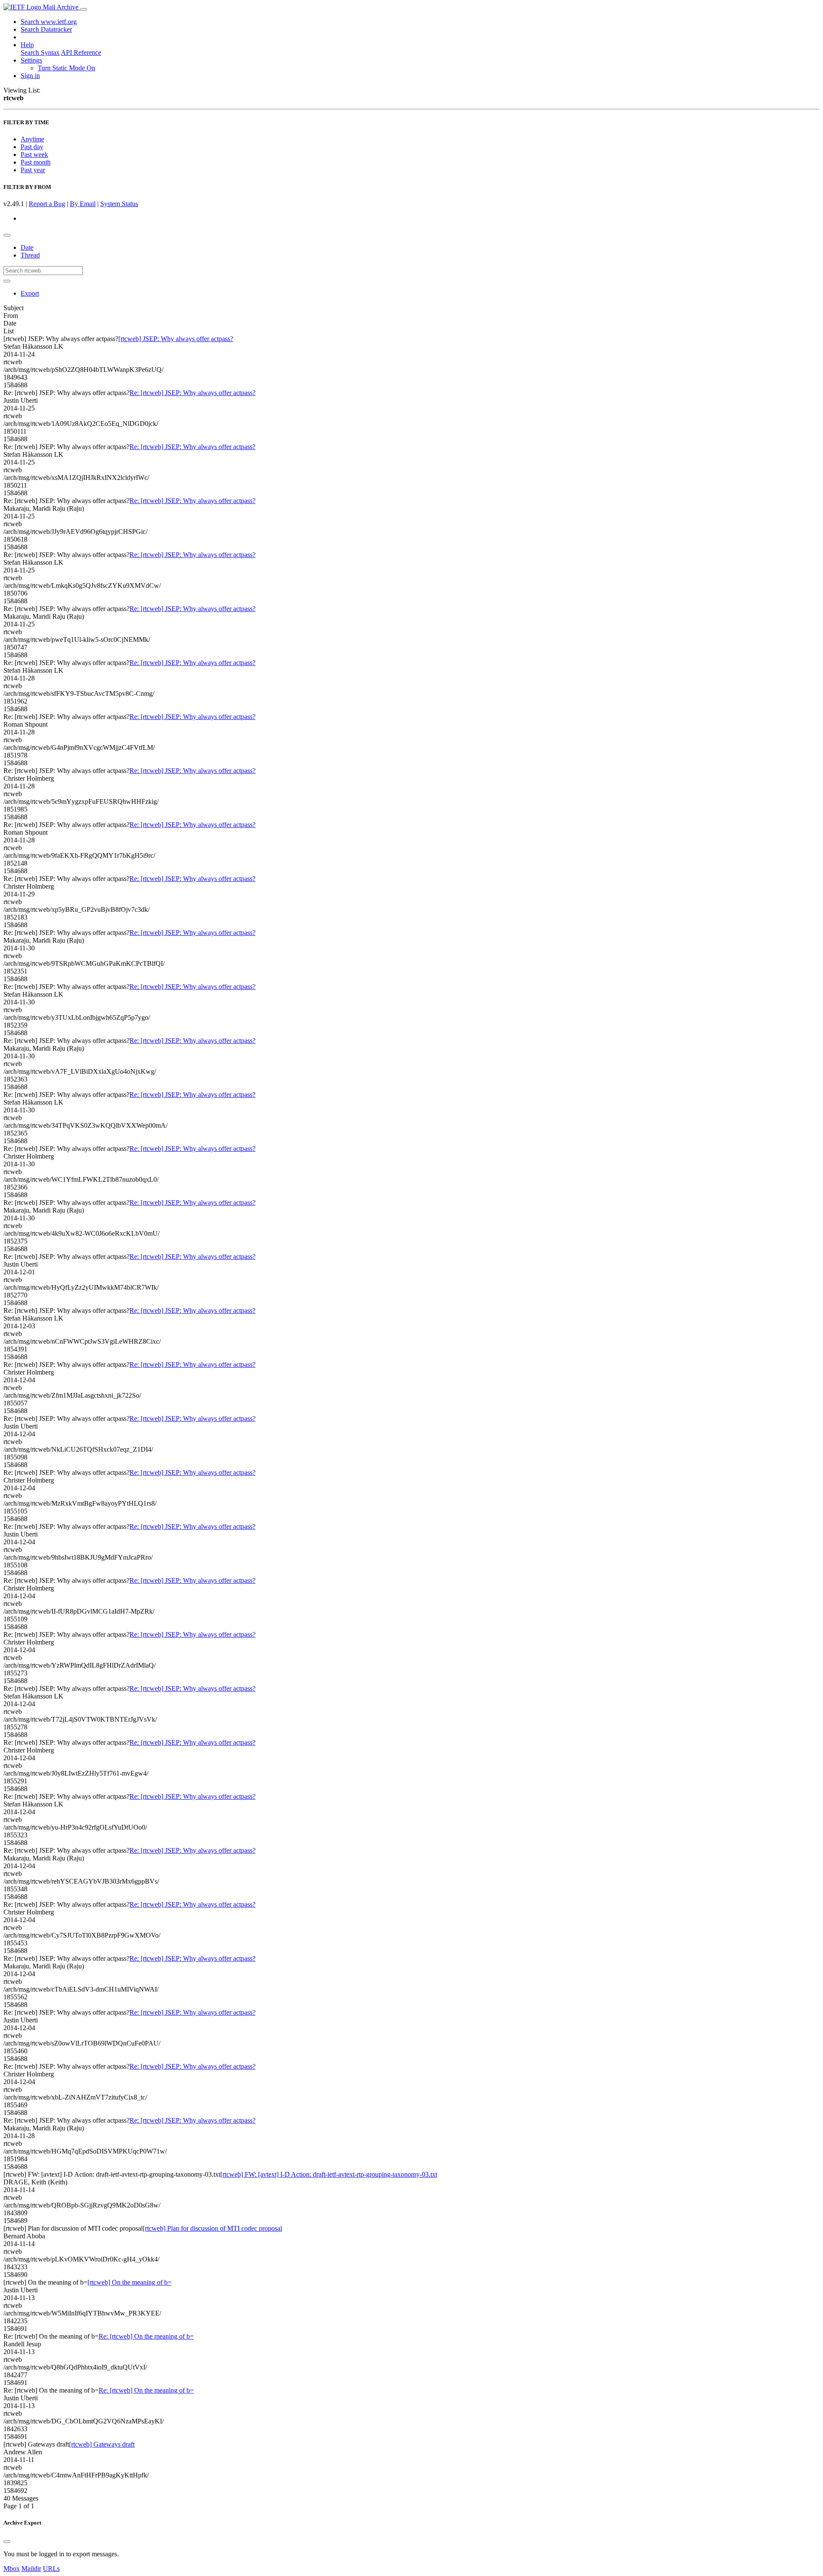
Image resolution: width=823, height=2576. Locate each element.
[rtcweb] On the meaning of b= (129, 2282)
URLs (51, 2569)
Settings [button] (31, 60)
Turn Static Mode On (66, 68)
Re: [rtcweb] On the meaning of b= (146, 2336)
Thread (30, 255)
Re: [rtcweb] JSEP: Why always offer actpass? (192, 393)
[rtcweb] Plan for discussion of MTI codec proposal (212, 2228)
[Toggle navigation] (84, 9)
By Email (83, 204)
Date (27, 247)
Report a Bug (47, 204)
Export (30, 293)
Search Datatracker (46, 29)
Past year (33, 170)
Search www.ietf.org (49, 22)
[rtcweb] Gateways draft (102, 2444)
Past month (36, 162)
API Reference (81, 52)
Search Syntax (40, 52)
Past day (32, 147)
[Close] (7, 2542)
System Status (119, 204)
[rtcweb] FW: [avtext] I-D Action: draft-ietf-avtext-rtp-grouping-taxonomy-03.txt (329, 2174)
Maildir (31, 2569)
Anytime (32, 139)
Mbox (12, 2569)
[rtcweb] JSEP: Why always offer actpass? (176, 339)
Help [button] (27, 45)
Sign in (30, 76)
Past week (34, 154)
